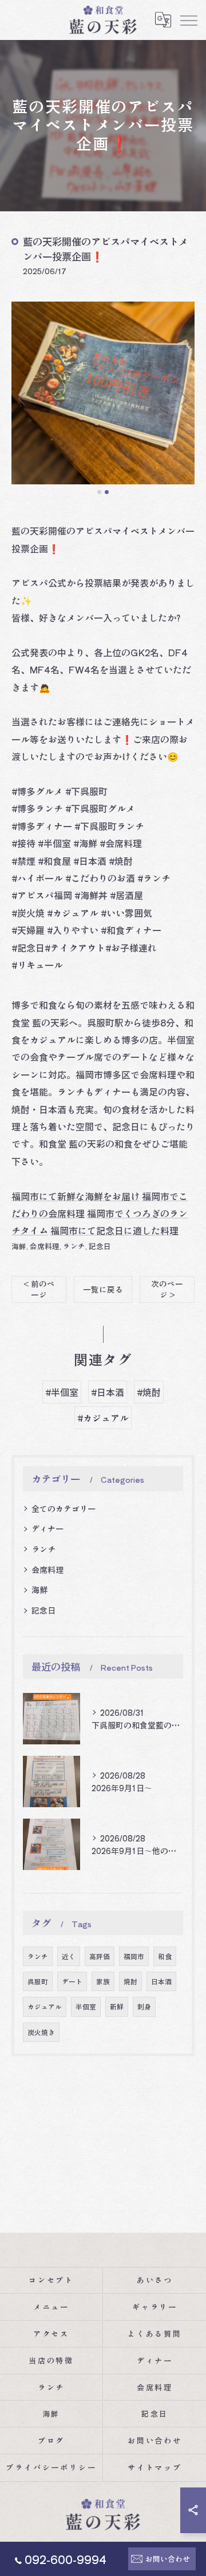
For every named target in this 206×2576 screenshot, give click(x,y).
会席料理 (45, 1246)
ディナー (47, 1528)
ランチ (74, 1246)
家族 (103, 1981)
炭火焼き (41, 2032)
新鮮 (117, 2007)
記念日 (100, 1246)
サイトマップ (155, 2467)
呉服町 (38, 1981)
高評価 (100, 1956)
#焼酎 (149, 1392)
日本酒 (161, 1981)
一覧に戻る (103, 1289)
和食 (165, 1956)
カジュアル (45, 2007)
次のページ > (167, 1289)
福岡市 (134, 1956)
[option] (103, 393)
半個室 (86, 2007)
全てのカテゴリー (64, 1508)
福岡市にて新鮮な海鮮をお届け (76, 1196)
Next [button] (183, 398)
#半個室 (62, 1392)
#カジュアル (103, 1418)
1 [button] (99, 492)
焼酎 (130, 1981)
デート (72, 1981)
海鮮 (19, 1246)
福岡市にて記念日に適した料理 (114, 1230)
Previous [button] (23, 398)
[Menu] (188, 20)
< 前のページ (39, 1289)
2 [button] (107, 492)
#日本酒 (108, 1392)
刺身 (144, 2007)
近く (69, 1956)
